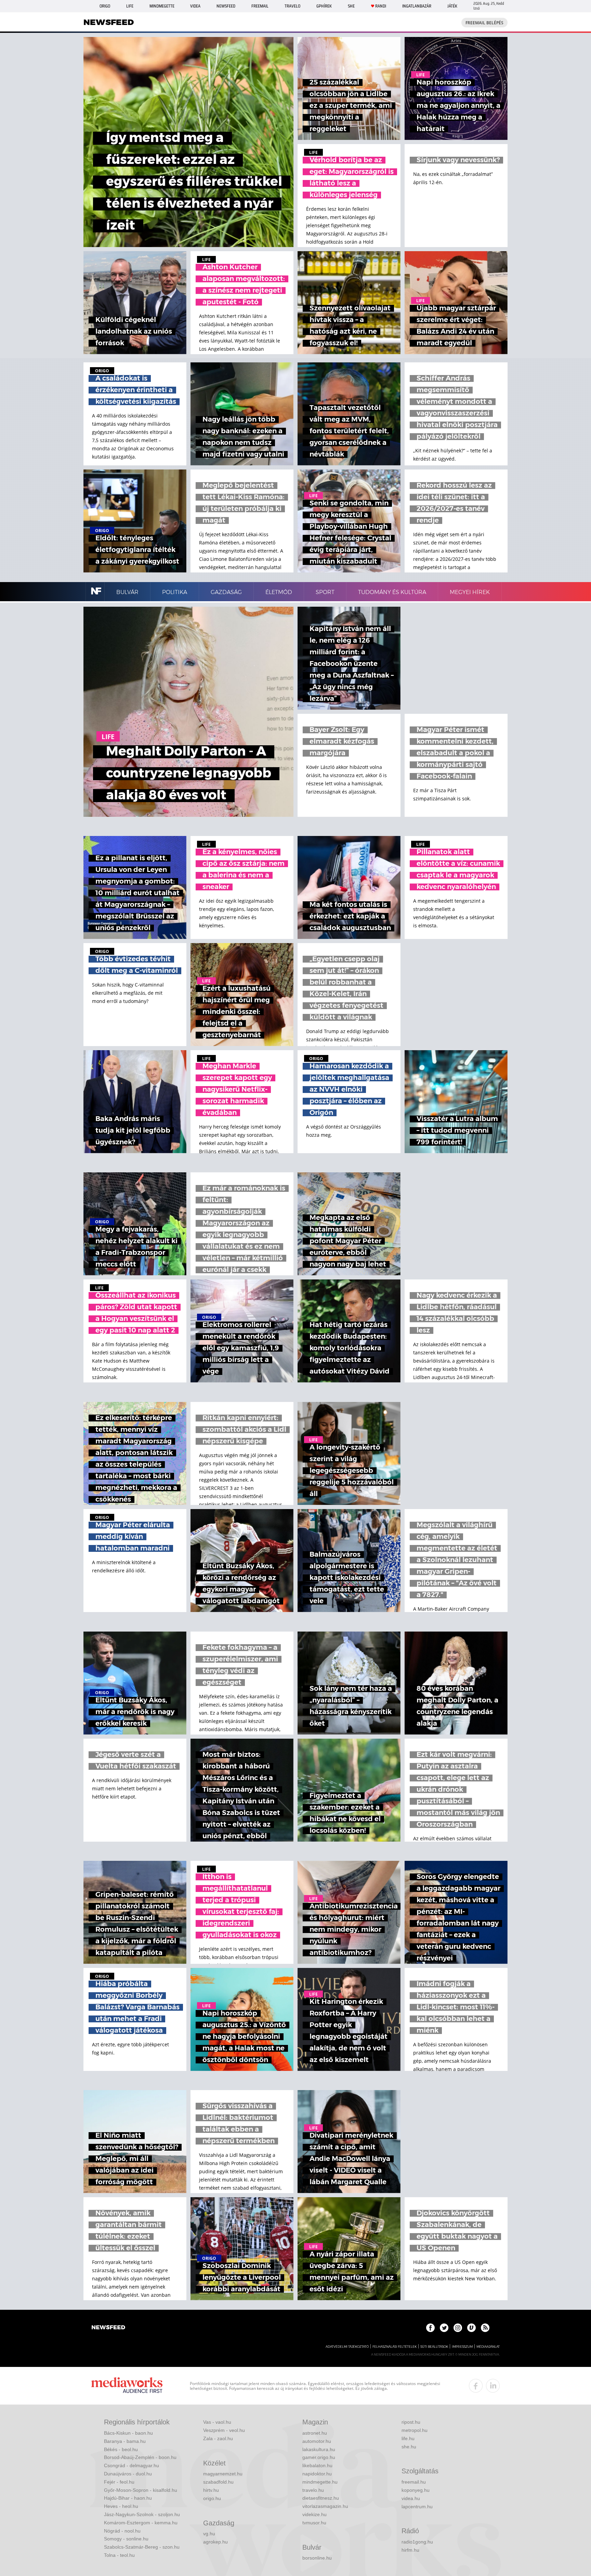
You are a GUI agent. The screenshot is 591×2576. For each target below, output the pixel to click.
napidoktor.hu (317, 2474)
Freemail (260, 6)
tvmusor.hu (314, 2523)
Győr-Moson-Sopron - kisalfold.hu (141, 2490)
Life (130, 6)
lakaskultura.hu (319, 2449)
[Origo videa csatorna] (471, 2328)
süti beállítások (434, 2347)
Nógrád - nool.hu (122, 2531)
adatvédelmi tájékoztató (347, 2347)
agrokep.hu (215, 2542)
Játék (452, 6)
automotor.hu (317, 2441)
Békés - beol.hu (121, 2449)
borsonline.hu (317, 2558)
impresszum (462, 2347)
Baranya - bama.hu (125, 2441)
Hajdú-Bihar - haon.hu (128, 2498)
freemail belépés (484, 23)
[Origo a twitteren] (444, 2328)
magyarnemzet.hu (223, 2474)
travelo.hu (313, 2490)
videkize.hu (314, 2514)
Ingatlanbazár (417, 6)
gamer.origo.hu (319, 2457)
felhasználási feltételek (395, 2347)
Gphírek (324, 6)
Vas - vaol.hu (217, 2422)
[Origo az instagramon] (458, 2328)
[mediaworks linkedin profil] (493, 2386)
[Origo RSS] (485, 2328)
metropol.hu (415, 2430)
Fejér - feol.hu (119, 2482)
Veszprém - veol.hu (224, 2430)
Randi (381, 6)
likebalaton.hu (317, 2465)
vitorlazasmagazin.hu (325, 2506)
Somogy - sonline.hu (126, 2539)
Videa (195, 6)
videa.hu (411, 2498)
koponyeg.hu (416, 2490)
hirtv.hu (211, 2490)
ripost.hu (411, 2422)
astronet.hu (315, 2433)
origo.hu (212, 2498)
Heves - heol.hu (121, 2506)
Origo (105, 6)
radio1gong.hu (417, 2542)
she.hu (409, 2447)
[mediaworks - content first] (127, 2386)
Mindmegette (162, 6)
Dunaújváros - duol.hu (128, 2474)
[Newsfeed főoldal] (108, 2328)
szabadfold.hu (218, 2482)
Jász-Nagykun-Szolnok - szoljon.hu (142, 2514)
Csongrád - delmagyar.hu (132, 2465)
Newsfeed (226, 6)
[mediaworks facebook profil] (476, 2386)
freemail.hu (414, 2482)
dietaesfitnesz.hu (321, 2498)
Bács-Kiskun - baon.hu (128, 2433)
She (351, 6)
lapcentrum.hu (417, 2507)
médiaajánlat (488, 2347)
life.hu (408, 2438)
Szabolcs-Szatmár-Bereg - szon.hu (142, 2547)
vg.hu (209, 2534)
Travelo (292, 6)
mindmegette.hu (320, 2482)
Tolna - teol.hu (119, 2555)
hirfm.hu (410, 2550)
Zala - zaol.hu (218, 2438)
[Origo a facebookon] (430, 2328)
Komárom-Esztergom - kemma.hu (141, 2523)
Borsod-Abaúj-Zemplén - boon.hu (140, 2457)
